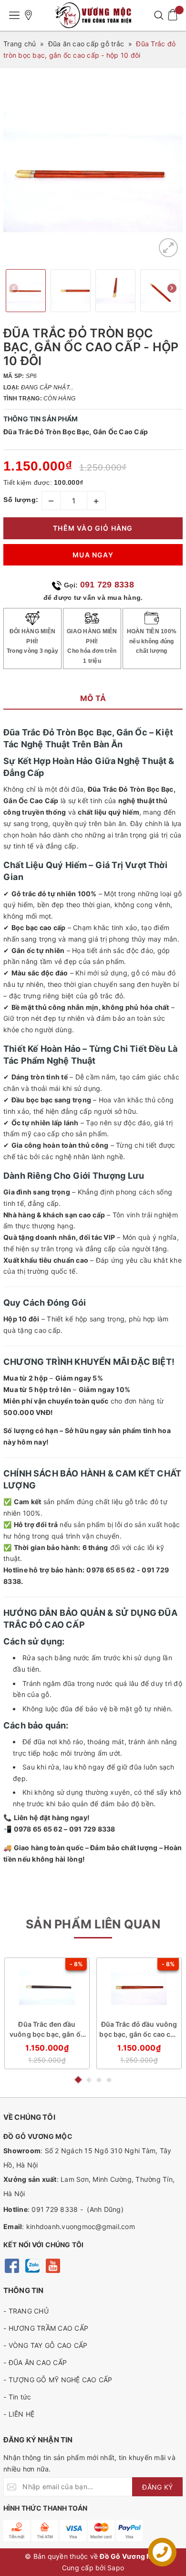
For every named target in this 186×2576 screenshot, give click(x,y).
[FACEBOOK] (12, 2265)
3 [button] (99, 2080)
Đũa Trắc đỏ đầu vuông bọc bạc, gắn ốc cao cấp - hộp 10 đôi (139, 2029)
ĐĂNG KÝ (157, 2487)
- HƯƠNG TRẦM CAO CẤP (46, 2328)
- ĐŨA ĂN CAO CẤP (35, 2362)
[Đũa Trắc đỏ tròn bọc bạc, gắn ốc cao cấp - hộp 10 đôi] (168, 248)
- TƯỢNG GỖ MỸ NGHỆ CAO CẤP (58, 2380)
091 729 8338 (107, 585)
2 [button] (89, 2080)
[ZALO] (32, 2265)
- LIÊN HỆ (19, 2414)
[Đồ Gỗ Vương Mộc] (93, 15)
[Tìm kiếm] (159, 15)
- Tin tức (17, 2397)
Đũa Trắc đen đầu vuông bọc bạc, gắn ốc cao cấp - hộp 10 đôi (47, 2029)
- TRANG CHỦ (26, 2311)
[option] (93, 172)
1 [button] (78, 2080)
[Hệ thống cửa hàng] (29, 15)
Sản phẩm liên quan (93, 1924)
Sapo (116, 2568)
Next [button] (172, 290)
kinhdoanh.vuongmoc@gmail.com (81, 2226)
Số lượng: (21, 500)
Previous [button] (14, 290)
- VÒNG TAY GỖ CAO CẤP (45, 2345)
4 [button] (109, 2080)
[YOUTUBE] (53, 2265)
